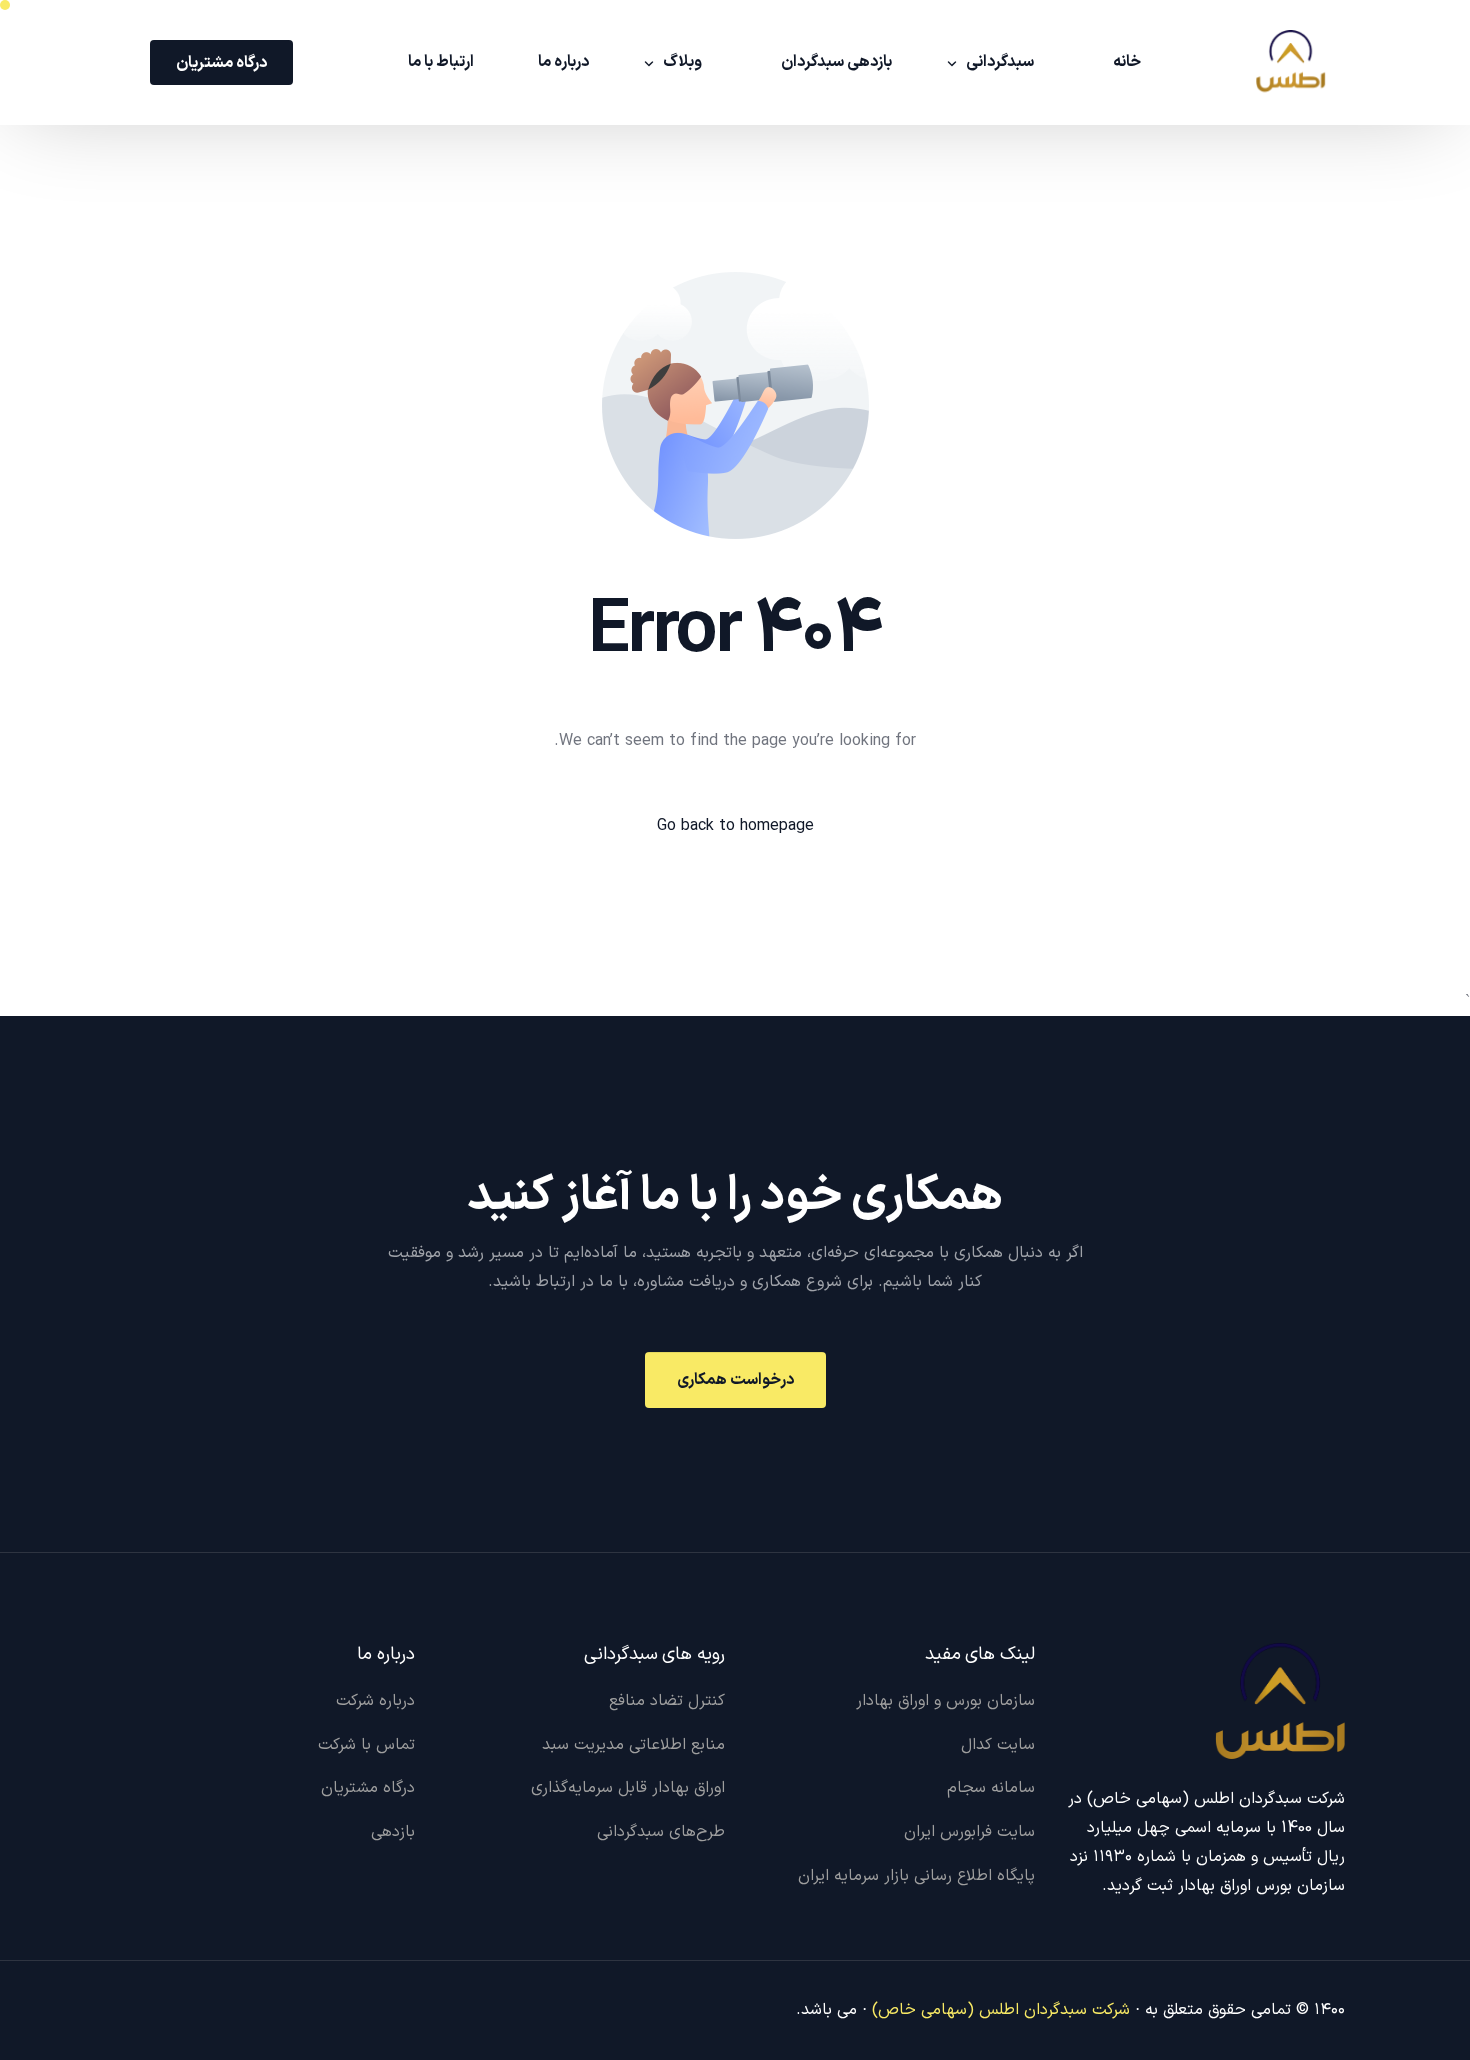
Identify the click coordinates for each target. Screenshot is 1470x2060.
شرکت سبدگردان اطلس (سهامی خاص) (1001, 2010)
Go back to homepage (735, 826)
